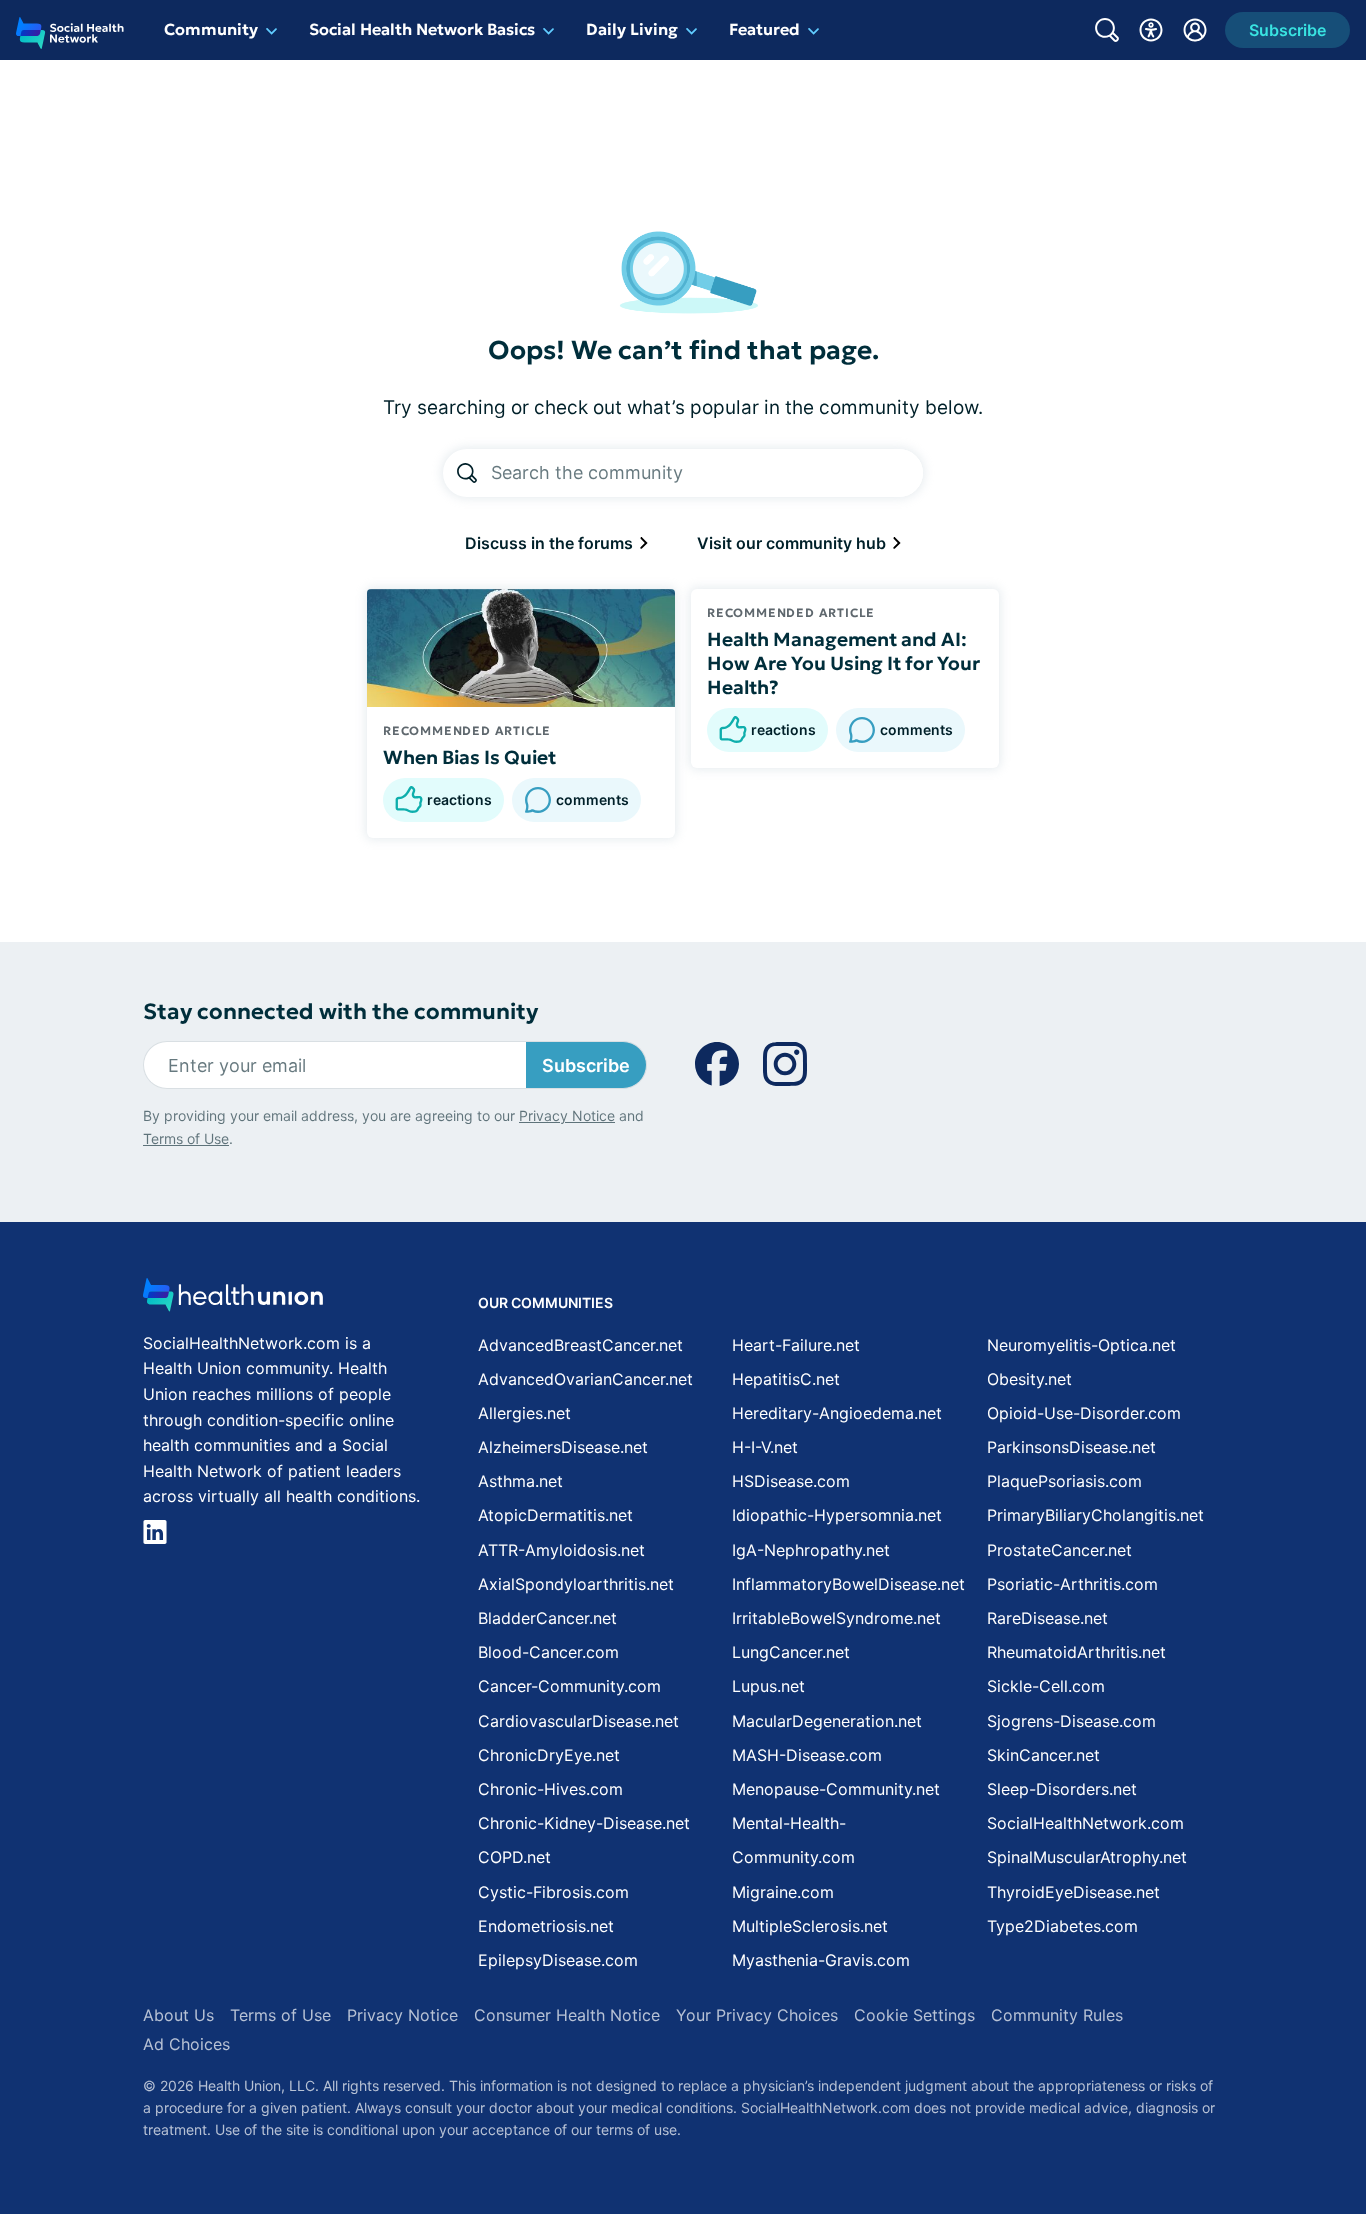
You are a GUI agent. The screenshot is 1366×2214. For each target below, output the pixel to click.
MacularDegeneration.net (827, 1721)
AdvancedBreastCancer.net (580, 1345)
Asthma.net (520, 1481)
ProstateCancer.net (1059, 1550)
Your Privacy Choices (757, 2015)
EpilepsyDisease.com (558, 1960)
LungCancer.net (791, 1652)
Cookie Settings (914, 2015)
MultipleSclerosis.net (810, 1926)
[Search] (467, 473)
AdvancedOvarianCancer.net (585, 1379)
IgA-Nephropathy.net (811, 1550)
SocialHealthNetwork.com (1085, 1823)
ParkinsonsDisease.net (1071, 1447)
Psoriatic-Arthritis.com (1072, 1584)
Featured (764, 29)
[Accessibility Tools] (1151, 30)
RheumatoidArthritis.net (1076, 1652)
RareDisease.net (1047, 1618)
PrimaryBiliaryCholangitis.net (1095, 1515)
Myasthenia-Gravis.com (821, 1960)
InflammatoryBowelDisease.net (848, 1584)
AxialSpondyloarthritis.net (576, 1584)
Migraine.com (783, 1892)
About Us (178, 2015)
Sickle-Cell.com (1046, 1686)
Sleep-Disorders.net (1062, 1789)
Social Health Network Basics (422, 29)
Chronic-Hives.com (550, 1789)
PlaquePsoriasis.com (1064, 1481)
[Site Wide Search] (1107, 30)
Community (211, 29)
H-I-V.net (765, 1447)
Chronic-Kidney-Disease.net (584, 1823)
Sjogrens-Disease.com (1071, 1721)
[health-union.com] (233, 1300)
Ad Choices (186, 2044)
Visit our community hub (793, 543)
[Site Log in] (1195, 30)
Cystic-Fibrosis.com (553, 1892)
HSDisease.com (791, 1481)
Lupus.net (768, 1686)
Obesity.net (1029, 1379)
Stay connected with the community (340, 1011)
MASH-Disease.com (807, 1755)
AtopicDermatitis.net (555, 1515)
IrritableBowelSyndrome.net (836, 1618)
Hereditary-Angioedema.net (837, 1413)
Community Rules (1057, 2015)
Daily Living (632, 29)
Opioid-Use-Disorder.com (1084, 1413)
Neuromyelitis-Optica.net (1081, 1345)
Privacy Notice (567, 1115)
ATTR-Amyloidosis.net (561, 1550)
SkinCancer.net (1043, 1755)
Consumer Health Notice (567, 2015)
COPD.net (514, 1857)
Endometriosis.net (546, 1926)
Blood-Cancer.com (548, 1652)
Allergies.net (524, 1413)
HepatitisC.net (786, 1379)
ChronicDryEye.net (549, 1755)
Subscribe (586, 1065)
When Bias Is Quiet (469, 757)
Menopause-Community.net (836, 1789)
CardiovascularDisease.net (578, 1721)
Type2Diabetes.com (1062, 1926)
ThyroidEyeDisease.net (1073, 1892)
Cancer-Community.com (569, 1686)
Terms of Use (186, 1138)
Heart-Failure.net (796, 1345)
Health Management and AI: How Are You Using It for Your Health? (843, 663)
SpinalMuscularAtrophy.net (1087, 1857)
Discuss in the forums (551, 543)
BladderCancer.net (547, 1618)
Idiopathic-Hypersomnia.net (837, 1515)
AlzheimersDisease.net (563, 1447)
